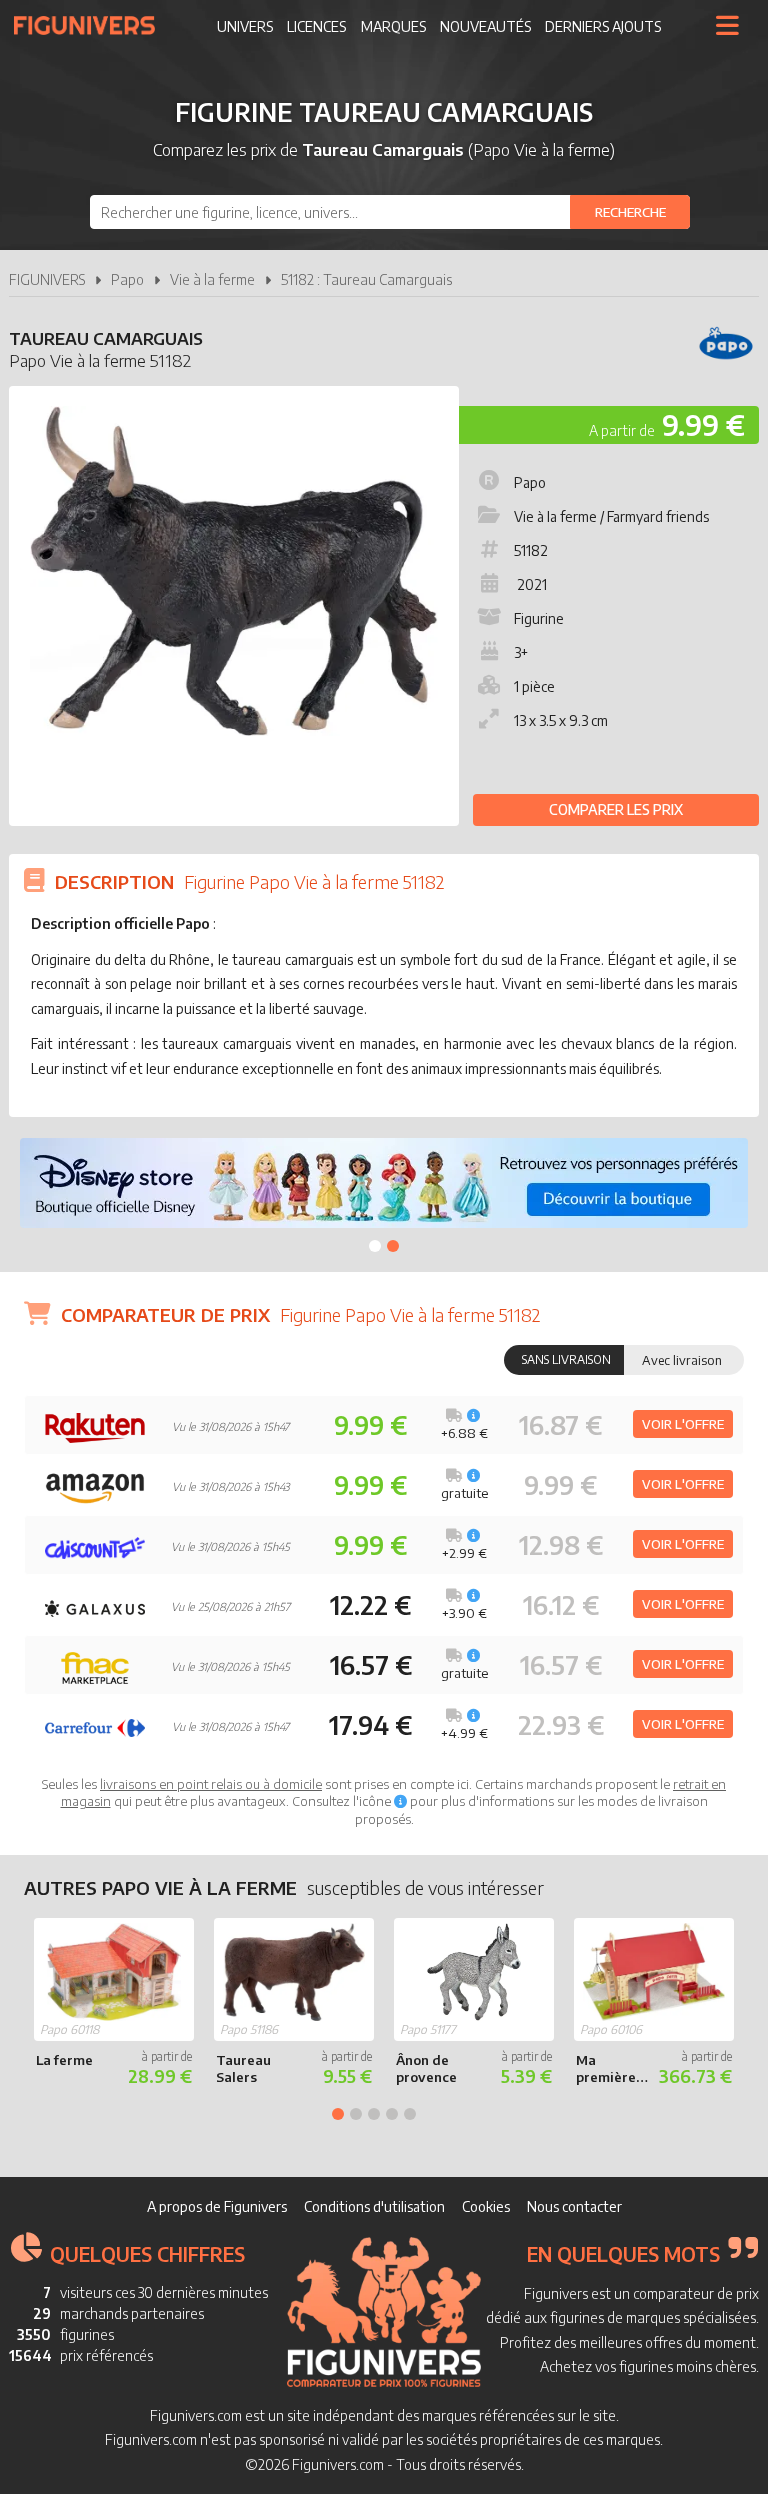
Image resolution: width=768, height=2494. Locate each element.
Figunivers (92, 25)
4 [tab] (392, 2114)
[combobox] (390, 212)
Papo (127, 279)
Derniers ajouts (603, 26)
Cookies (486, 2206)
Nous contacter (574, 2206)
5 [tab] (410, 2114)
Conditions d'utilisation (374, 2206)
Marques (393, 26)
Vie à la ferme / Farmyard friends (611, 516)
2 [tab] (393, 1246)
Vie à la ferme (212, 279)
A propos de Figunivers (217, 2206)
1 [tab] (375, 1246)
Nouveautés (485, 26)
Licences (316, 26)
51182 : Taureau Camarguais (366, 279)
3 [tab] (374, 2114)
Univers (245, 26)
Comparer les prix (616, 809)
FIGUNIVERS (47, 279)
